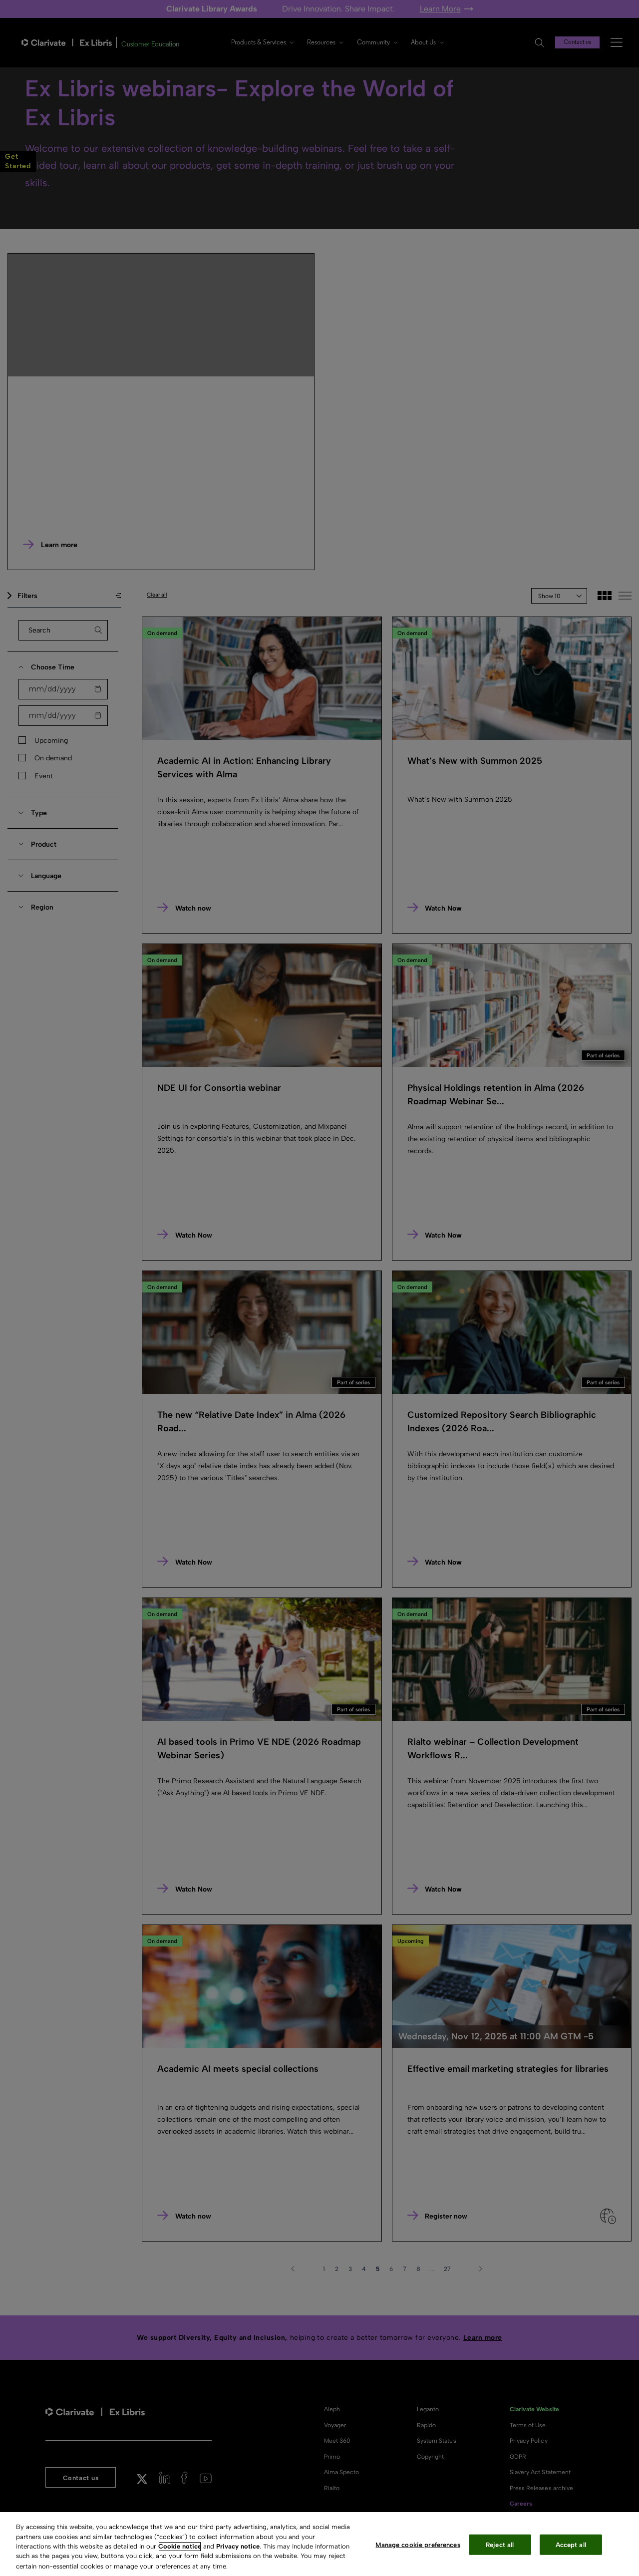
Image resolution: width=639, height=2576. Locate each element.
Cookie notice (180, 2546)
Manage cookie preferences (418, 2545)
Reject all (500, 2545)
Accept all (571, 2545)
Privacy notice (238, 2546)
